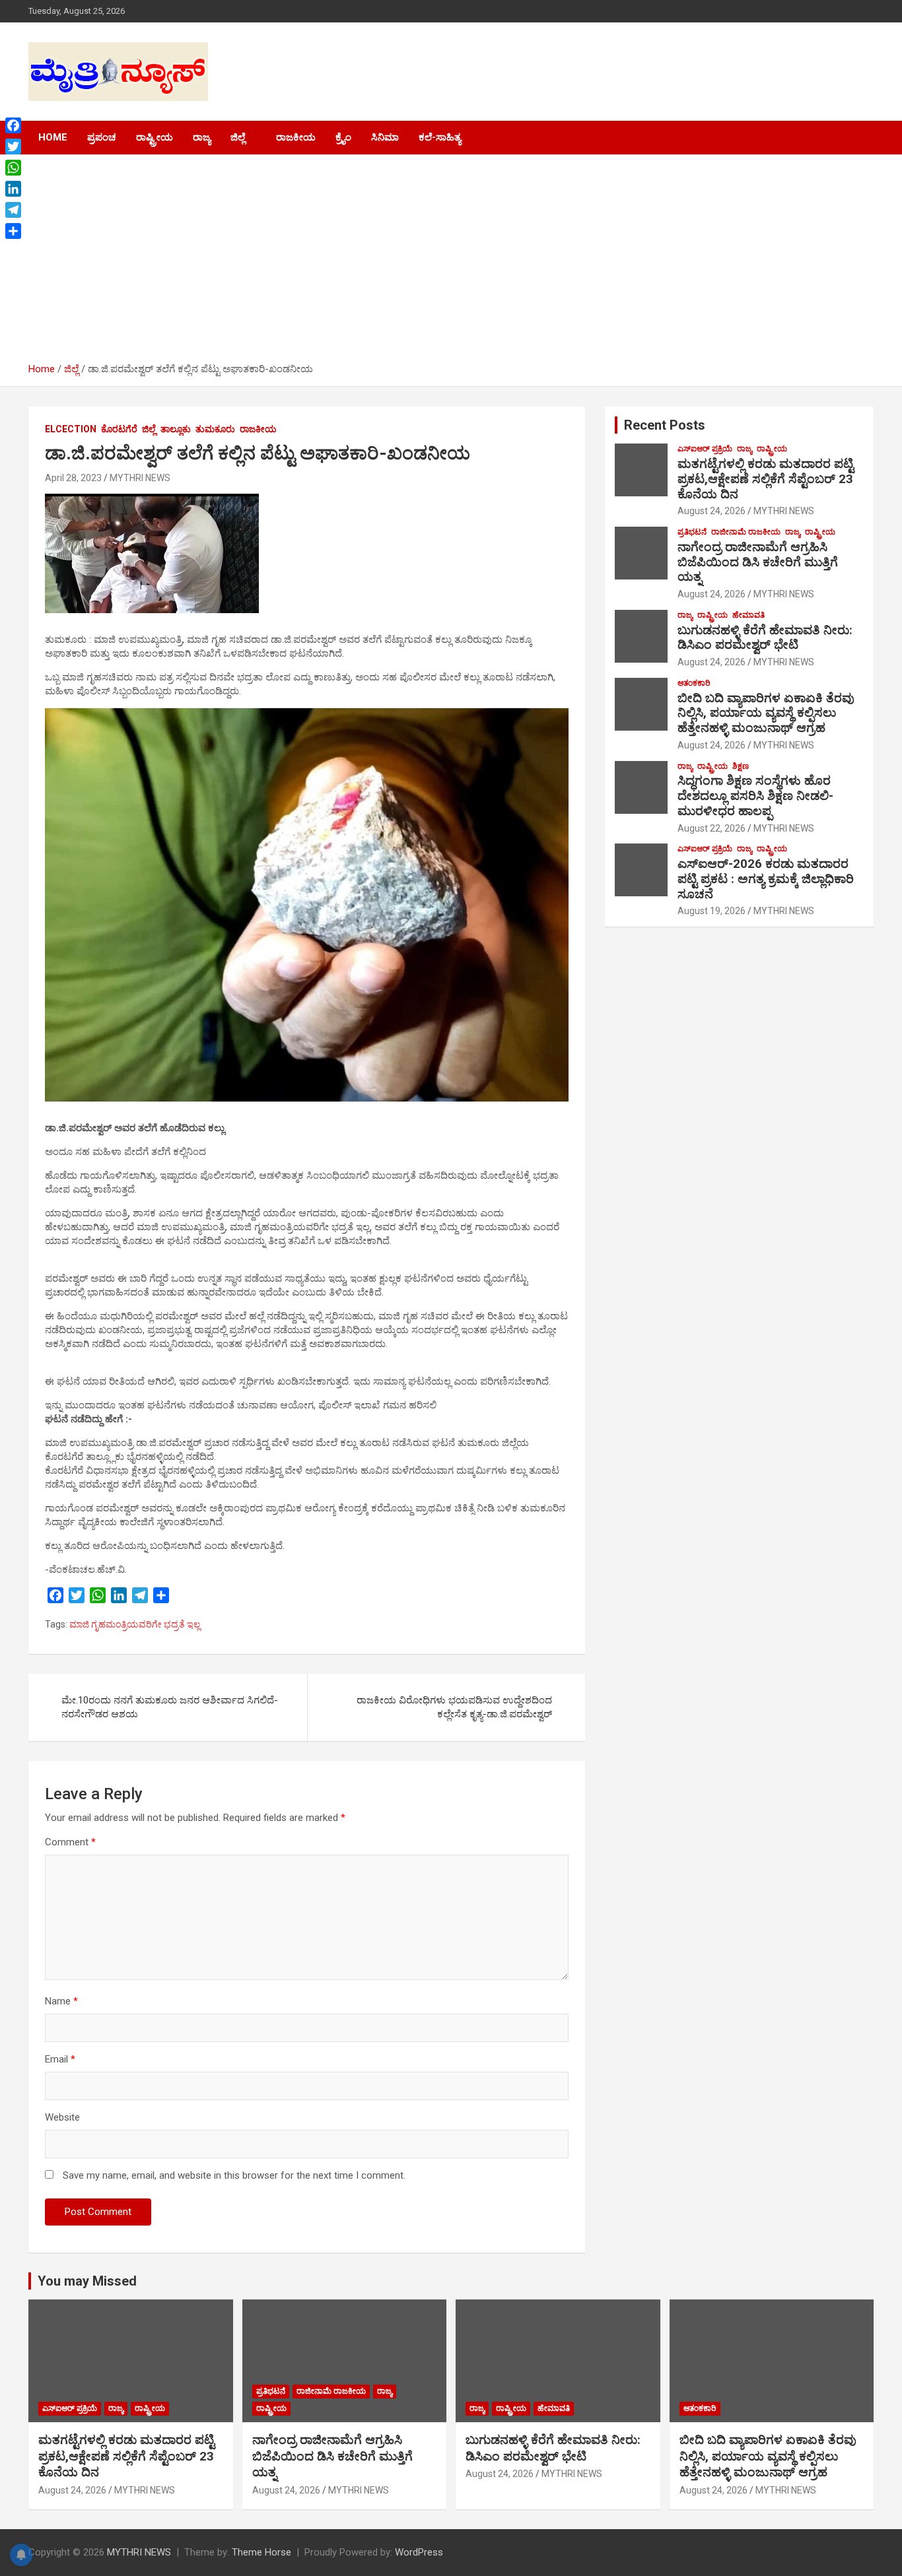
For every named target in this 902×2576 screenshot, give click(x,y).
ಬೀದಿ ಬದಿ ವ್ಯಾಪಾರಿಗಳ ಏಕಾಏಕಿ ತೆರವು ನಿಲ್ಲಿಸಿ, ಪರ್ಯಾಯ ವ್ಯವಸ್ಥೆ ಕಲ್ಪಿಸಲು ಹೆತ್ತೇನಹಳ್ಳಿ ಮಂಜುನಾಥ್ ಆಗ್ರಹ (766, 713)
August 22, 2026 (711, 828)
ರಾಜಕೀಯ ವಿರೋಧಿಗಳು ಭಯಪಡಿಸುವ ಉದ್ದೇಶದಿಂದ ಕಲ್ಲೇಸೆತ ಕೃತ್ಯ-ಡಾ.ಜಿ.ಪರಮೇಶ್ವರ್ (454, 1707)
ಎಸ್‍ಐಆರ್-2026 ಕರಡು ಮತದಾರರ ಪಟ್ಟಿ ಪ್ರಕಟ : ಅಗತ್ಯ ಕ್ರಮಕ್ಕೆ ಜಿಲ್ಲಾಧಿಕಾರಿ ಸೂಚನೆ (766, 879)
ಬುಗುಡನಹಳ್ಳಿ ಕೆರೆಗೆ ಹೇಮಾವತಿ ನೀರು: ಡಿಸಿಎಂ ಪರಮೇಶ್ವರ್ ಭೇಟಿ (765, 638)
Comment (70, 1842)
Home (53, 137)
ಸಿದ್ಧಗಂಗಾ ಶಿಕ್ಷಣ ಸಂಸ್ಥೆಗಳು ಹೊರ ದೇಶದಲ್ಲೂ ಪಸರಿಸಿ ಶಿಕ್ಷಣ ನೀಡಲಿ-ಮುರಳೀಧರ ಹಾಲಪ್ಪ (755, 796)
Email (60, 2059)
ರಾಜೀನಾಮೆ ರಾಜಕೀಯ (746, 532)
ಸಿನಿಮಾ (385, 137)
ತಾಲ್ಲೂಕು (176, 429)
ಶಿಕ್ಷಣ (741, 766)
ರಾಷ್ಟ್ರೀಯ (155, 137)
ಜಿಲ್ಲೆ (238, 137)
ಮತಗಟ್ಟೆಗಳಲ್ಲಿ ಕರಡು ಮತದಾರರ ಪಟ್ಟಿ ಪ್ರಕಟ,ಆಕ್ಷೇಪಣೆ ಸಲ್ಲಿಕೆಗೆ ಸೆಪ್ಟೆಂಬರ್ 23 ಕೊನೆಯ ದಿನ (766, 479)
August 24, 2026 (711, 511)
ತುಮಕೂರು (215, 429)
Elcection (71, 429)
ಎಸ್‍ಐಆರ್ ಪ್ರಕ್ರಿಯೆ (705, 449)
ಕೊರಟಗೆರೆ (119, 429)
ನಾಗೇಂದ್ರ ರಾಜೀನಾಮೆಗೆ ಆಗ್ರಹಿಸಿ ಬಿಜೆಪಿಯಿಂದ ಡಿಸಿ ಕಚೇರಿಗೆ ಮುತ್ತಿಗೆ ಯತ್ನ (758, 562)
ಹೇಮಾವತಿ (748, 615)
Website (62, 2117)
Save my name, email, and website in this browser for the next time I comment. (234, 2175)
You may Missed (87, 2281)
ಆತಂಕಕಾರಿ (694, 683)
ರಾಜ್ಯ (202, 137)
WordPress (419, 2552)
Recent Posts (665, 425)
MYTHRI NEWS (140, 478)
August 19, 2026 (711, 911)
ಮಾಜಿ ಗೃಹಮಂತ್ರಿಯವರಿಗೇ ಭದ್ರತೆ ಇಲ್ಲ (135, 1624)
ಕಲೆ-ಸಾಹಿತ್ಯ (440, 137)
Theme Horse (261, 2552)
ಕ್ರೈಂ (343, 137)
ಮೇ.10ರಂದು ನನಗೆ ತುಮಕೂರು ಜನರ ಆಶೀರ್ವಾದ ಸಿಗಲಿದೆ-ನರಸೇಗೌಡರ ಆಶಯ (170, 1707)
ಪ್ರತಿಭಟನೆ (692, 532)
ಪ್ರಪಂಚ (102, 137)
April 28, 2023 (73, 478)
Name (61, 2001)
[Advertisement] (451, 263)
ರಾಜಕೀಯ (296, 137)
